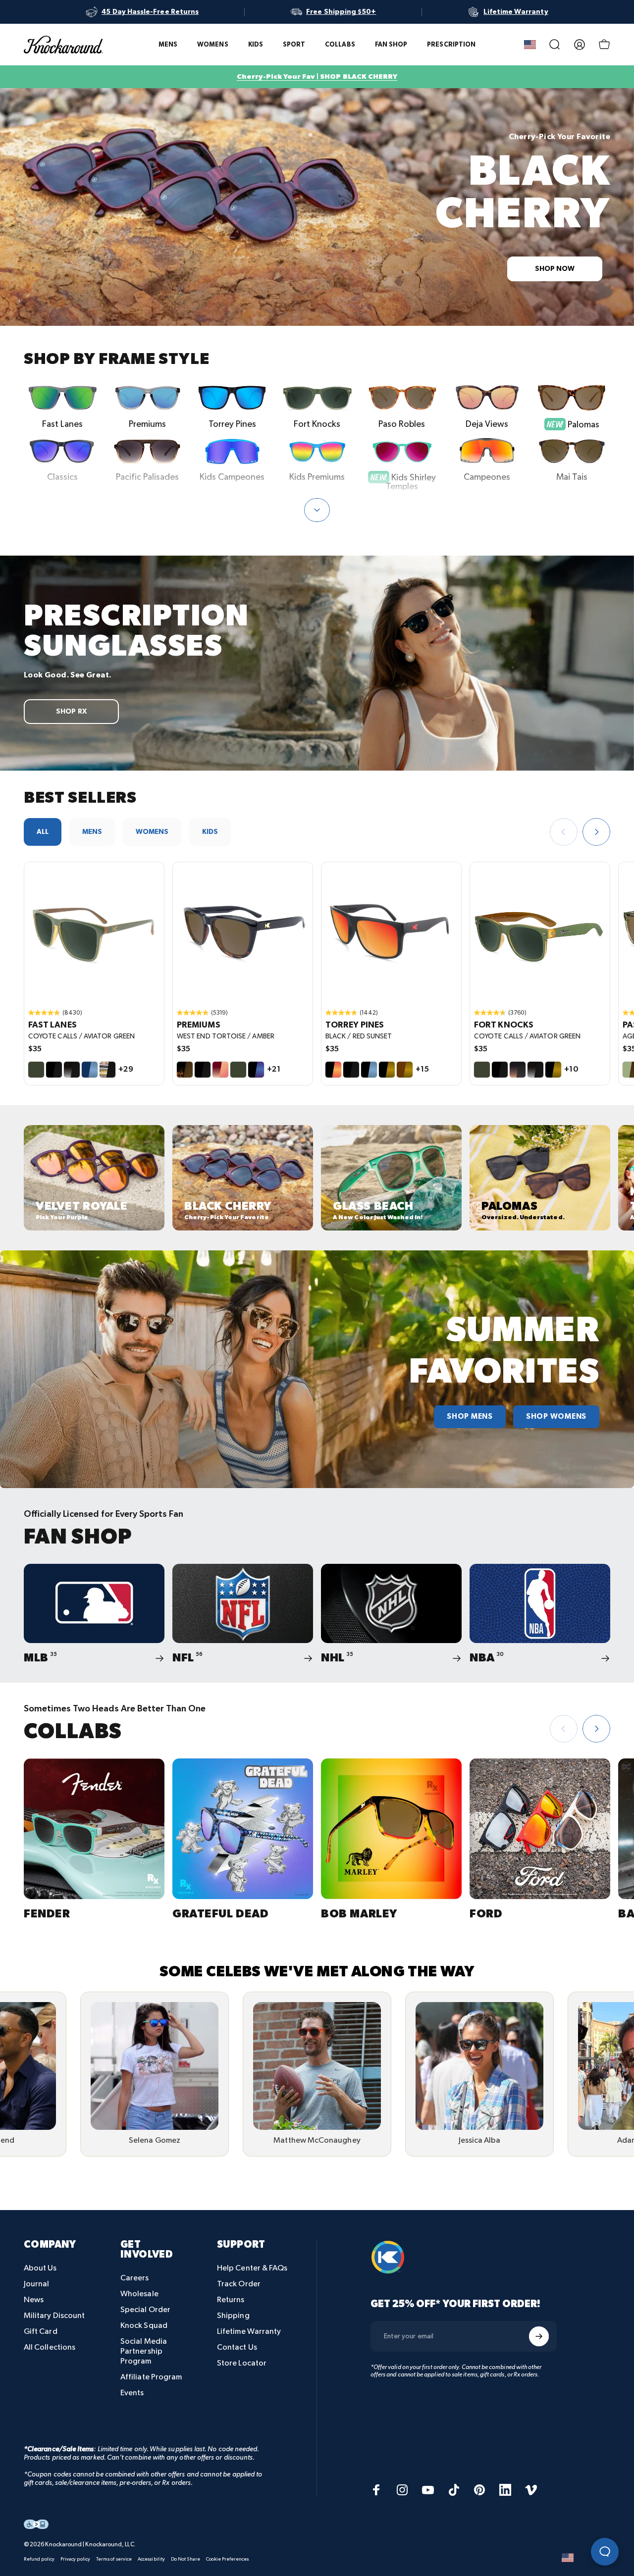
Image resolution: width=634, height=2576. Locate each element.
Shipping (233, 2316)
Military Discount (54, 2316)
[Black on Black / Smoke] (54, 1070)
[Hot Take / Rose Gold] (220, 1070)
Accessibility (151, 2559)
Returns (231, 2300)
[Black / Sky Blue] (369, 1070)
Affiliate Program (151, 2377)
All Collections (50, 2347)
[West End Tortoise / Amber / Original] (243, 932)
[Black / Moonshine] (256, 1070)
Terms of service (114, 2559)
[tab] (43, 832)
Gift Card (41, 2332)
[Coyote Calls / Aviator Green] (36, 1070)
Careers (135, 2278)
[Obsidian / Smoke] (72, 1070)
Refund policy (39, 2559)
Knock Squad (144, 2326)
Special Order (145, 2310)
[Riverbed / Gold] (405, 1070)
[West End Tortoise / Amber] (185, 1070)
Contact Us (237, 2347)
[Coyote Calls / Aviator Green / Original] (94, 932)
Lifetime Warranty (249, 2332)
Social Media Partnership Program (144, 2351)
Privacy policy (75, 2559)
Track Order (239, 2284)
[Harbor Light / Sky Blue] (90, 1070)
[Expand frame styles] (317, 510)
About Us (40, 2268)
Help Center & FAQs (252, 2268)
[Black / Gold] (387, 1070)
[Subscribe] (539, 2336)
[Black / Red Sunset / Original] (391, 932)
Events (132, 2393)
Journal (37, 2284)
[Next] (596, 832)
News (34, 2300)
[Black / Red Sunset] (333, 1070)
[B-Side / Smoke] (107, 1070)
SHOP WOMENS (556, 1417)
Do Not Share (185, 2559)
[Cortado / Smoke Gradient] (518, 1070)
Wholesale (139, 2294)
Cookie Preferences (227, 2559)
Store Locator (242, 2363)
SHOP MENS (470, 1417)
